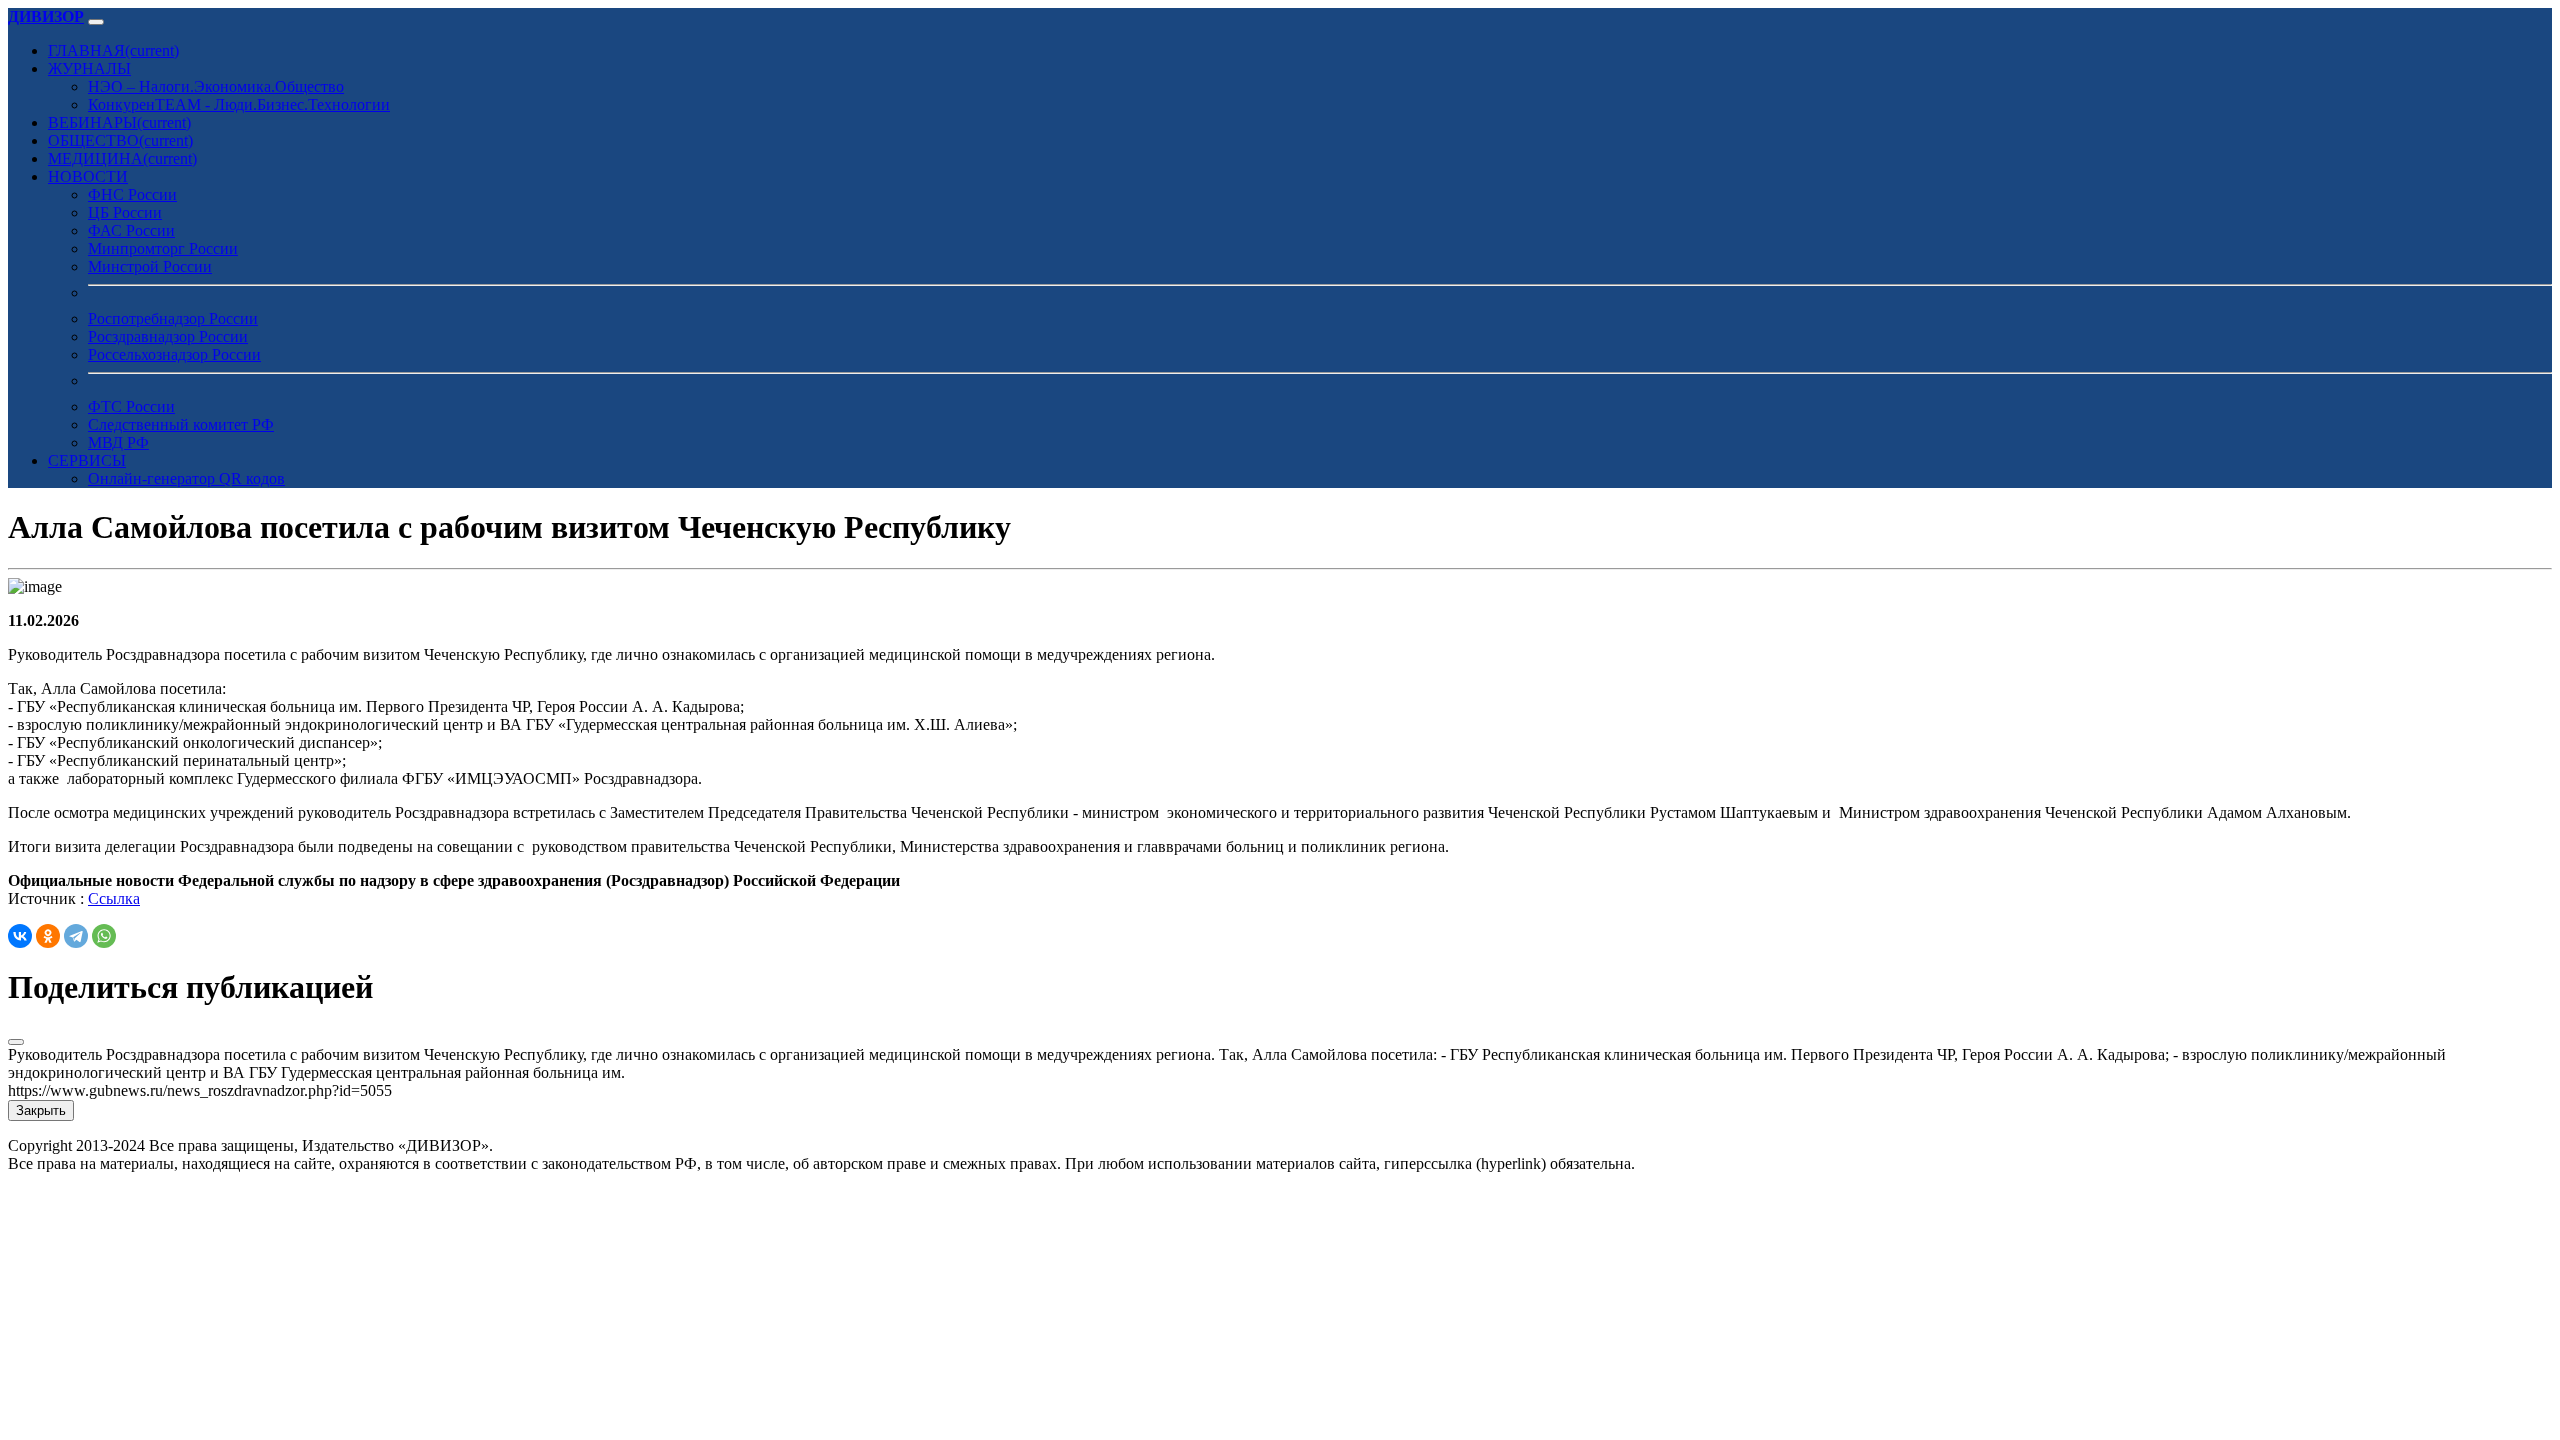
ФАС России (131, 230)
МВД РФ (118, 442)
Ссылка (114, 898)
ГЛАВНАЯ (113, 50)
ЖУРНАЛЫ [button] (89, 68)
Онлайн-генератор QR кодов (186, 478)
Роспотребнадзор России (173, 318)
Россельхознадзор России (174, 354)
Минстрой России (150, 266)
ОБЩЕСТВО (120, 140)
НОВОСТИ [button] (88, 176)
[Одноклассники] (48, 936)
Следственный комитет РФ (181, 424)
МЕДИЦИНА (122, 158)
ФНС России (132, 194)
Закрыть (41, 1110)
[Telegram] (76, 936)
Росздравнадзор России (168, 336)
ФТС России (131, 406)
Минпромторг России (163, 248)
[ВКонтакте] (20, 936)
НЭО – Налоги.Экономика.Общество (216, 86)
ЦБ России (125, 212)
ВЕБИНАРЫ (119, 122)
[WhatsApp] (104, 936)
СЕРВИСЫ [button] (87, 460)
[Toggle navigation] (96, 22)
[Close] (16, 1042)
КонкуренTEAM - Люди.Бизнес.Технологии (239, 104)
